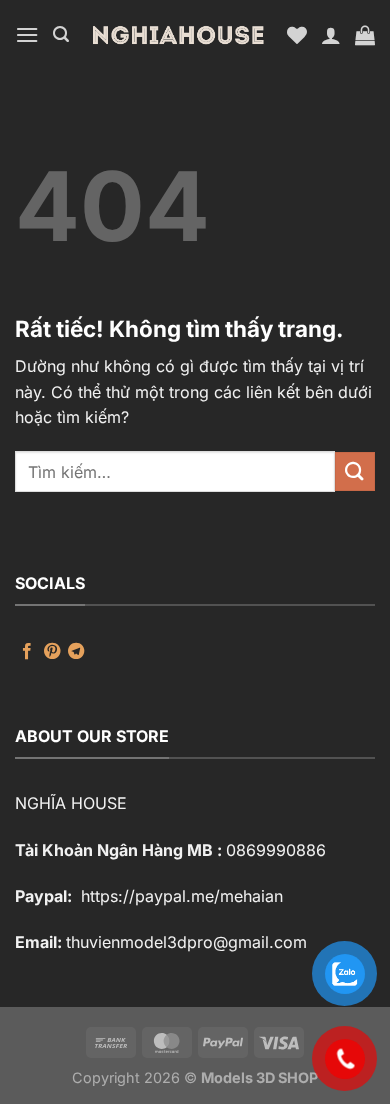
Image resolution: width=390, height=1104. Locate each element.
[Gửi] (355, 471)
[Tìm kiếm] (61, 34)
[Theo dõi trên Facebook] (27, 652)
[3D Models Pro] (178, 35)
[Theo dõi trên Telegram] (76, 652)
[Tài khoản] (331, 35)
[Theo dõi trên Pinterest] (52, 652)
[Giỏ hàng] (365, 35)
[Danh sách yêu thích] (297, 35)
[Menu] (27, 34)
